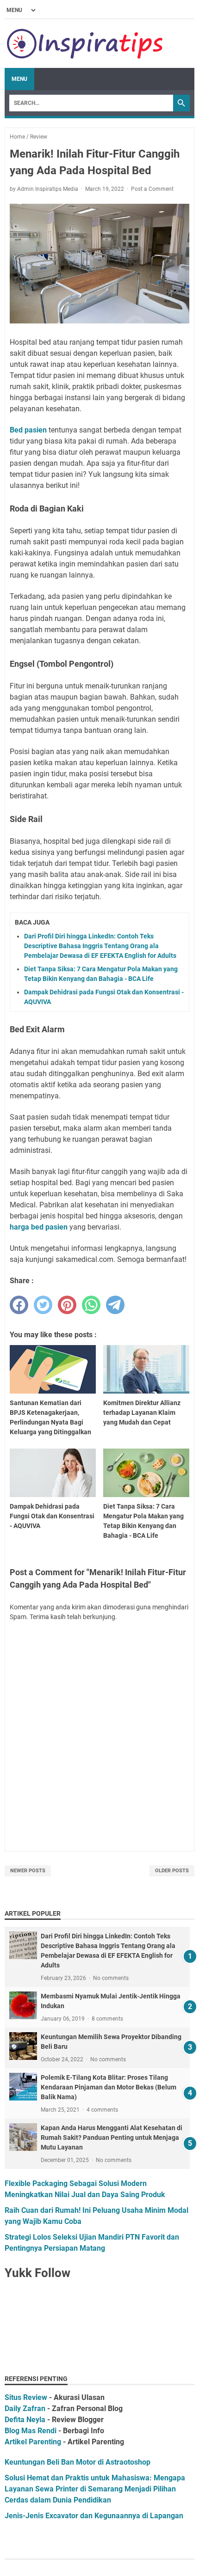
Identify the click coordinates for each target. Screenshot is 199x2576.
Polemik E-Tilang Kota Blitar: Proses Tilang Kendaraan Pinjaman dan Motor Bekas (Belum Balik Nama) (109, 2087)
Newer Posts (28, 1871)
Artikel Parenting (33, 2442)
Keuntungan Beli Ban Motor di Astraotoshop (78, 2462)
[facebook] (19, 1305)
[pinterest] (67, 1305)
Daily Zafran (25, 2409)
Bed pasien (28, 430)
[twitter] (43, 1305)
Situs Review (26, 2397)
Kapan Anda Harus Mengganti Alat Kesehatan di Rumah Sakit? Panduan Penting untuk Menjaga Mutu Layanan (112, 2138)
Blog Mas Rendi (31, 2431)
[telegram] (115, 1305)
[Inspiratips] (86, 44)
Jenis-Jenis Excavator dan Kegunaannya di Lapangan (94, 2516)
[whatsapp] (91, 1305)
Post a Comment (152, 189)
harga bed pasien (39, 1227)
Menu (19, 79)
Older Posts (172, 1871)
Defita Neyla (25, 2420)
